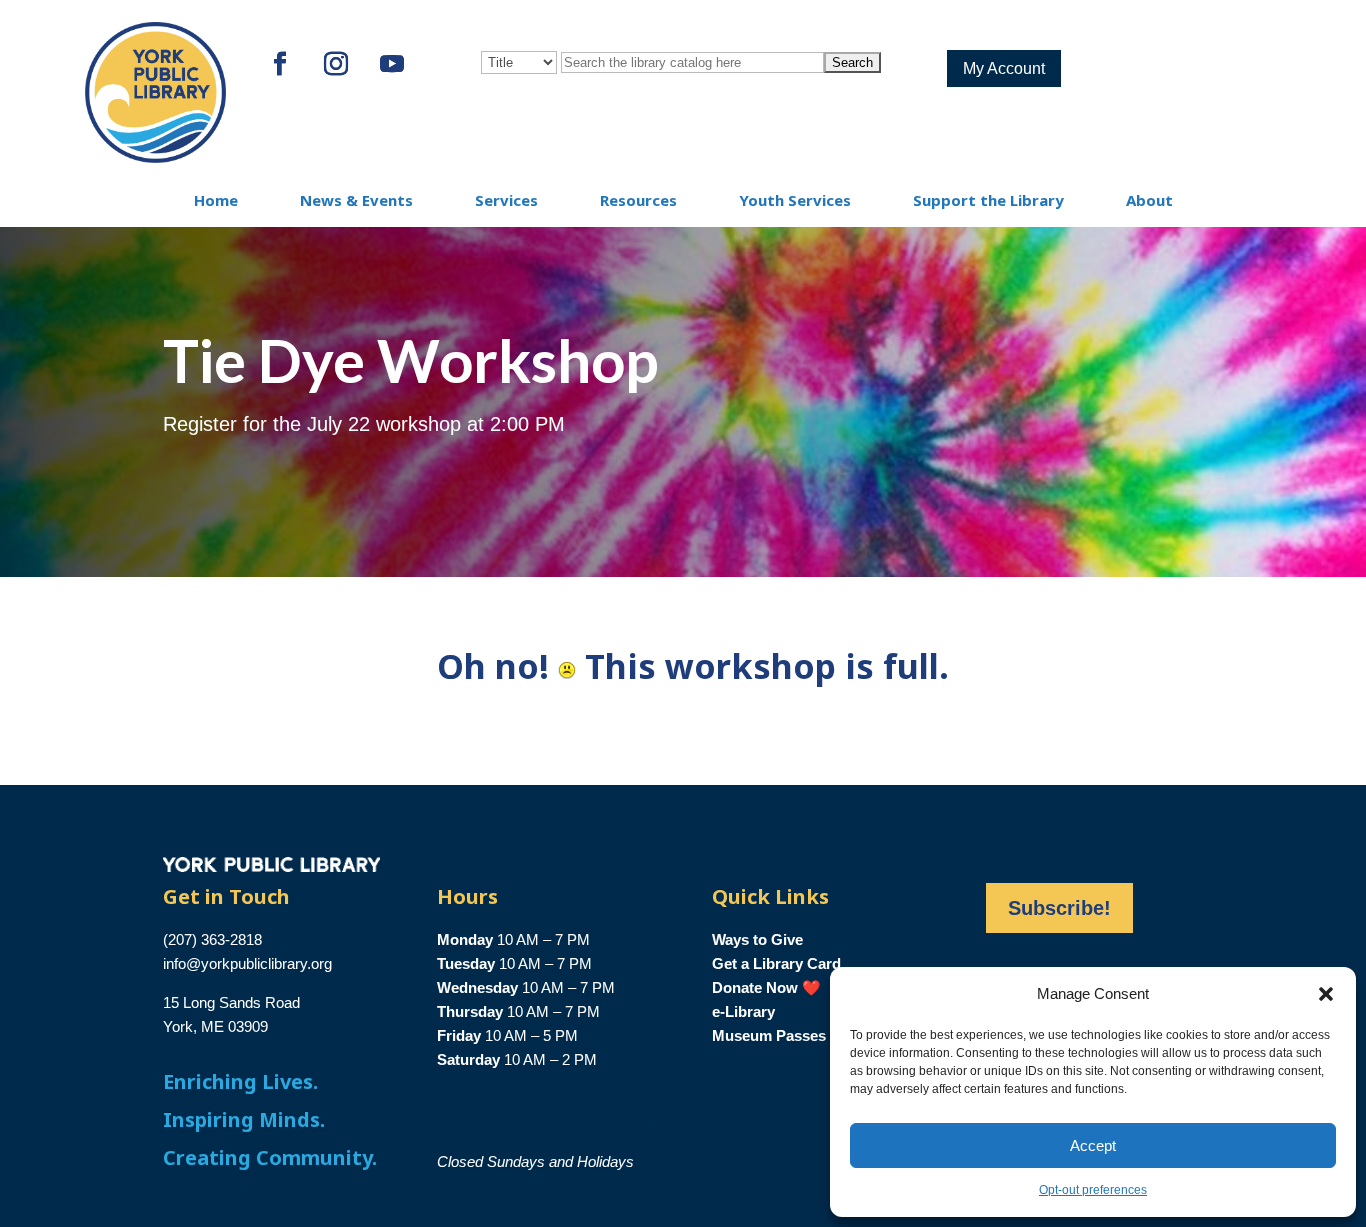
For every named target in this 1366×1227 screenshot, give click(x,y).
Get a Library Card (776, 963)
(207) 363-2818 (212, 939)
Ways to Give (757, 939)
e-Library (743, 1011)
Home (216, 200)
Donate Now (755, 987)
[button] (1326, 994)
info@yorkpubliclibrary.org (247, 963)
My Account (1004, 68)
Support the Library (988, 200)
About (1149, 200)
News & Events (356, 200)
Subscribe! (1059, 908)
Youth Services (795, 200)
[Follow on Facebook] (280, 64)
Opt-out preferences (1093, 1190)
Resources (638, 200)
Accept (1093, 1145)
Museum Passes (769, 1035)
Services (506, 200)
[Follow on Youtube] (392, 64)
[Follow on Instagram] (336, 64)
